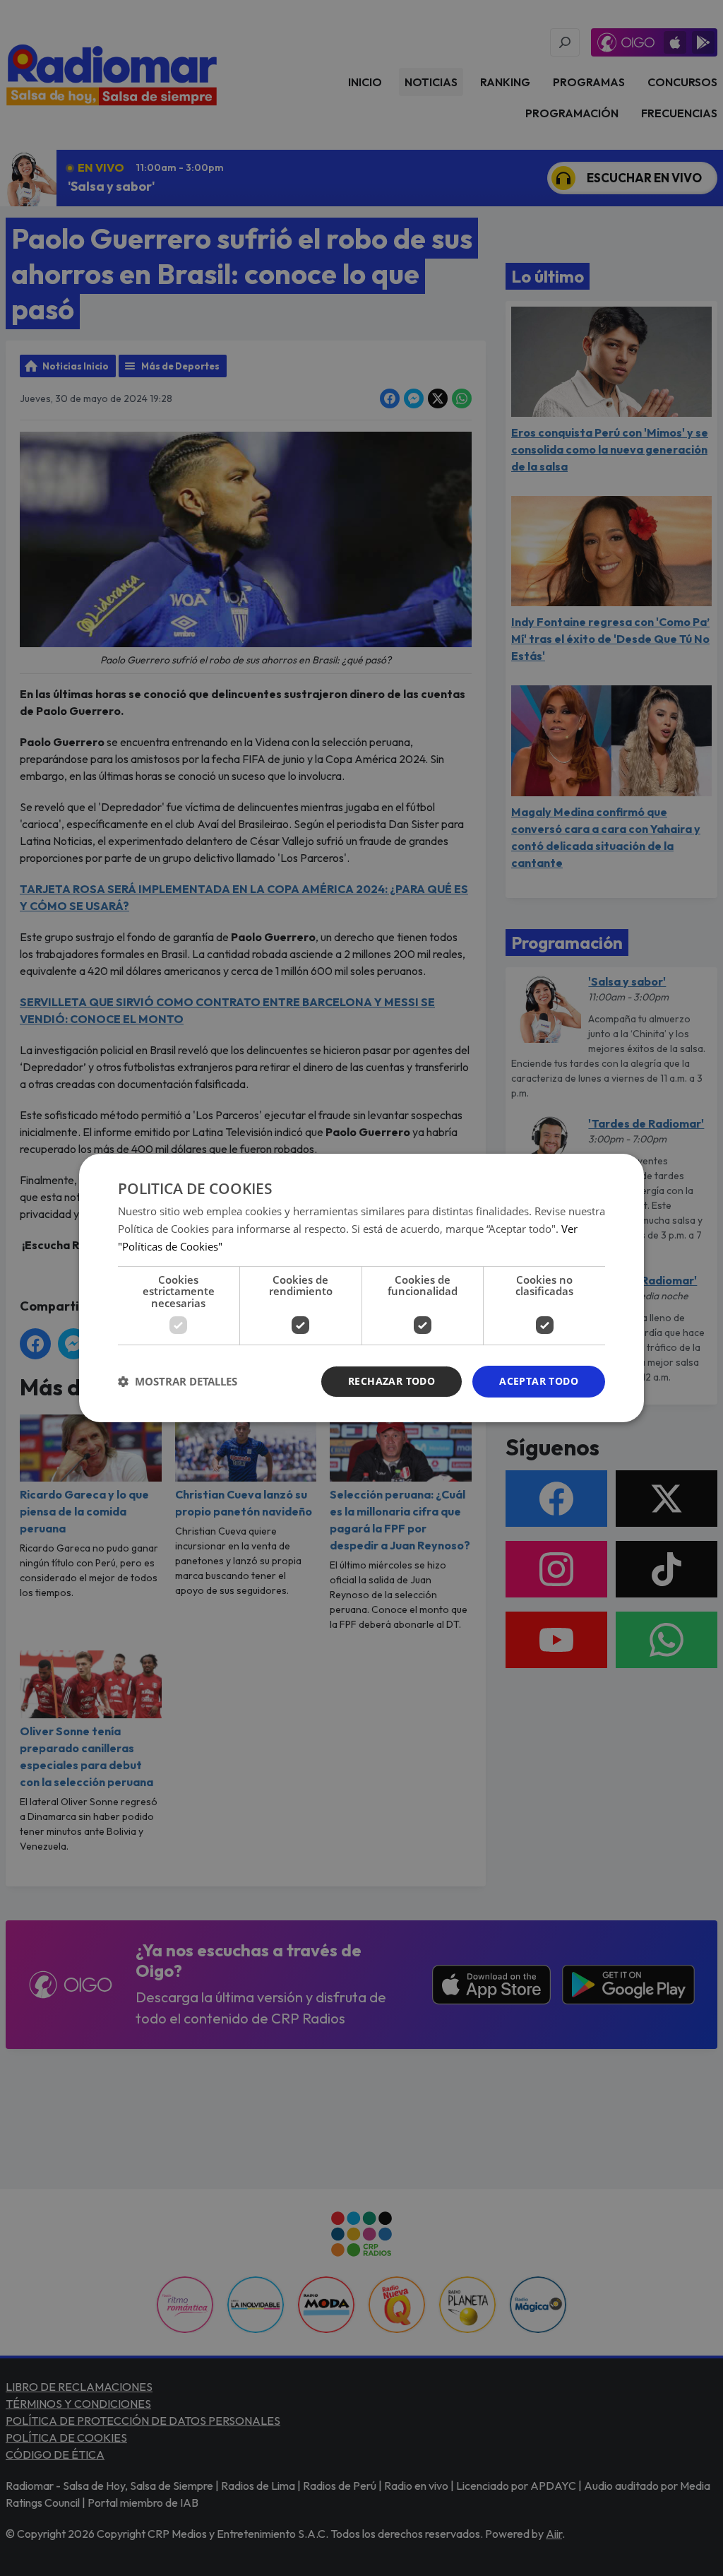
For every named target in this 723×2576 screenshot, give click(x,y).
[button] (178, 1382)
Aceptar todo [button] (539, 1381)
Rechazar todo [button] (392, 1381)
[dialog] (361, 1288)
